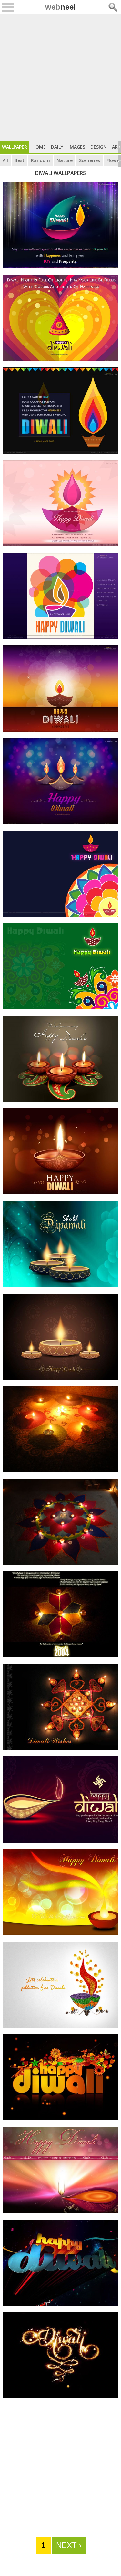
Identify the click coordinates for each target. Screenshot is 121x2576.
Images (77, 147)
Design (99, 147)
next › (69, 2545)
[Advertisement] (60, 78)
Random (40, 160)
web (60, 7)
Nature (65, 160)
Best (20, 160)
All (5, 160)
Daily (57, 147)
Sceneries (90, 160)
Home (39, 147)
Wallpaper (15, 147)
